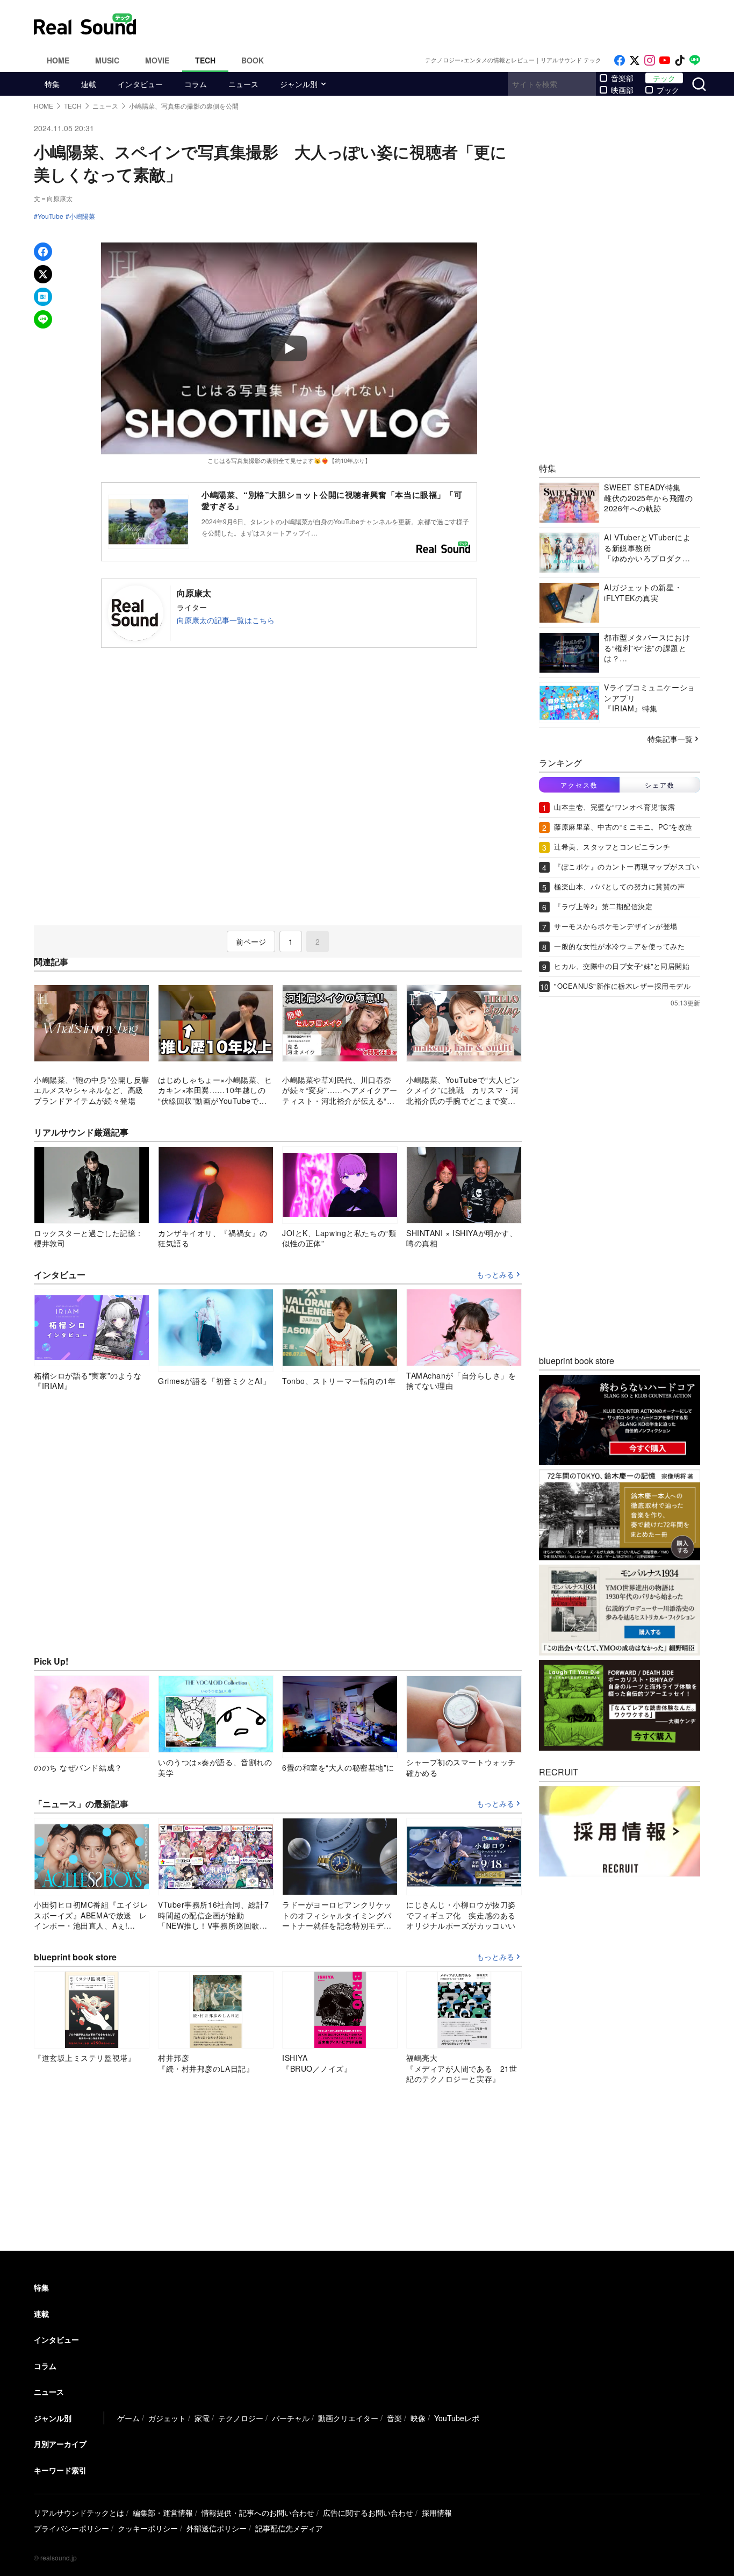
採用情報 (437, 2513)
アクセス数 (579, 785)
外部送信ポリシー (217, 2528)
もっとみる (495, 1275)
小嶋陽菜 (82, 216)
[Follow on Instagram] (650, 60)
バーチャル (291, 2418)
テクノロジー (241, 2418)
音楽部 (622, 78)
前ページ (251, 941)
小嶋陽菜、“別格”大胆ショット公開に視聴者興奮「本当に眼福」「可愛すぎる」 (332, 500)
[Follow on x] (635, 60)
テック (664, 78)
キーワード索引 (60, 2470)
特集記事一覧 (670, 739)
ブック (668, 90)
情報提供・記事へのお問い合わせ (258, 2513)
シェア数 (660, 785)
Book (253, 60)
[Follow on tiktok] (680, 60)
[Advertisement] (440, 24)
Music (107, 60)
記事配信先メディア (289, 2528)
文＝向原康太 (53, 198)
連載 (89, 84)
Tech (205, 60)
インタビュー (140, 84)
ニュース (243, 84)
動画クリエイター (348, 2418)
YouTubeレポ (457, 2418)
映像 (418, 2418)
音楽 (394, 2418)
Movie (157, 60)
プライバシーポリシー (71, 2528)
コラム (196, 84)
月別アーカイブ (60, 2444)
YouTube (51, 216)
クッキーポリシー (148, 2528)
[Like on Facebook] (620, 60)
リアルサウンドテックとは (79, 2513)
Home (58, 60)
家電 (202, 2418)
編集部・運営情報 (163, 2513)
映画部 (622, 90)
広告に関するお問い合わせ (368, 2513)
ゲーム (128, 2418)
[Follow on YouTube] (665, 60)
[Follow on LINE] (695, 60)
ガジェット (167, 2418)
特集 (52, 84)
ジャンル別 (299, 84)
